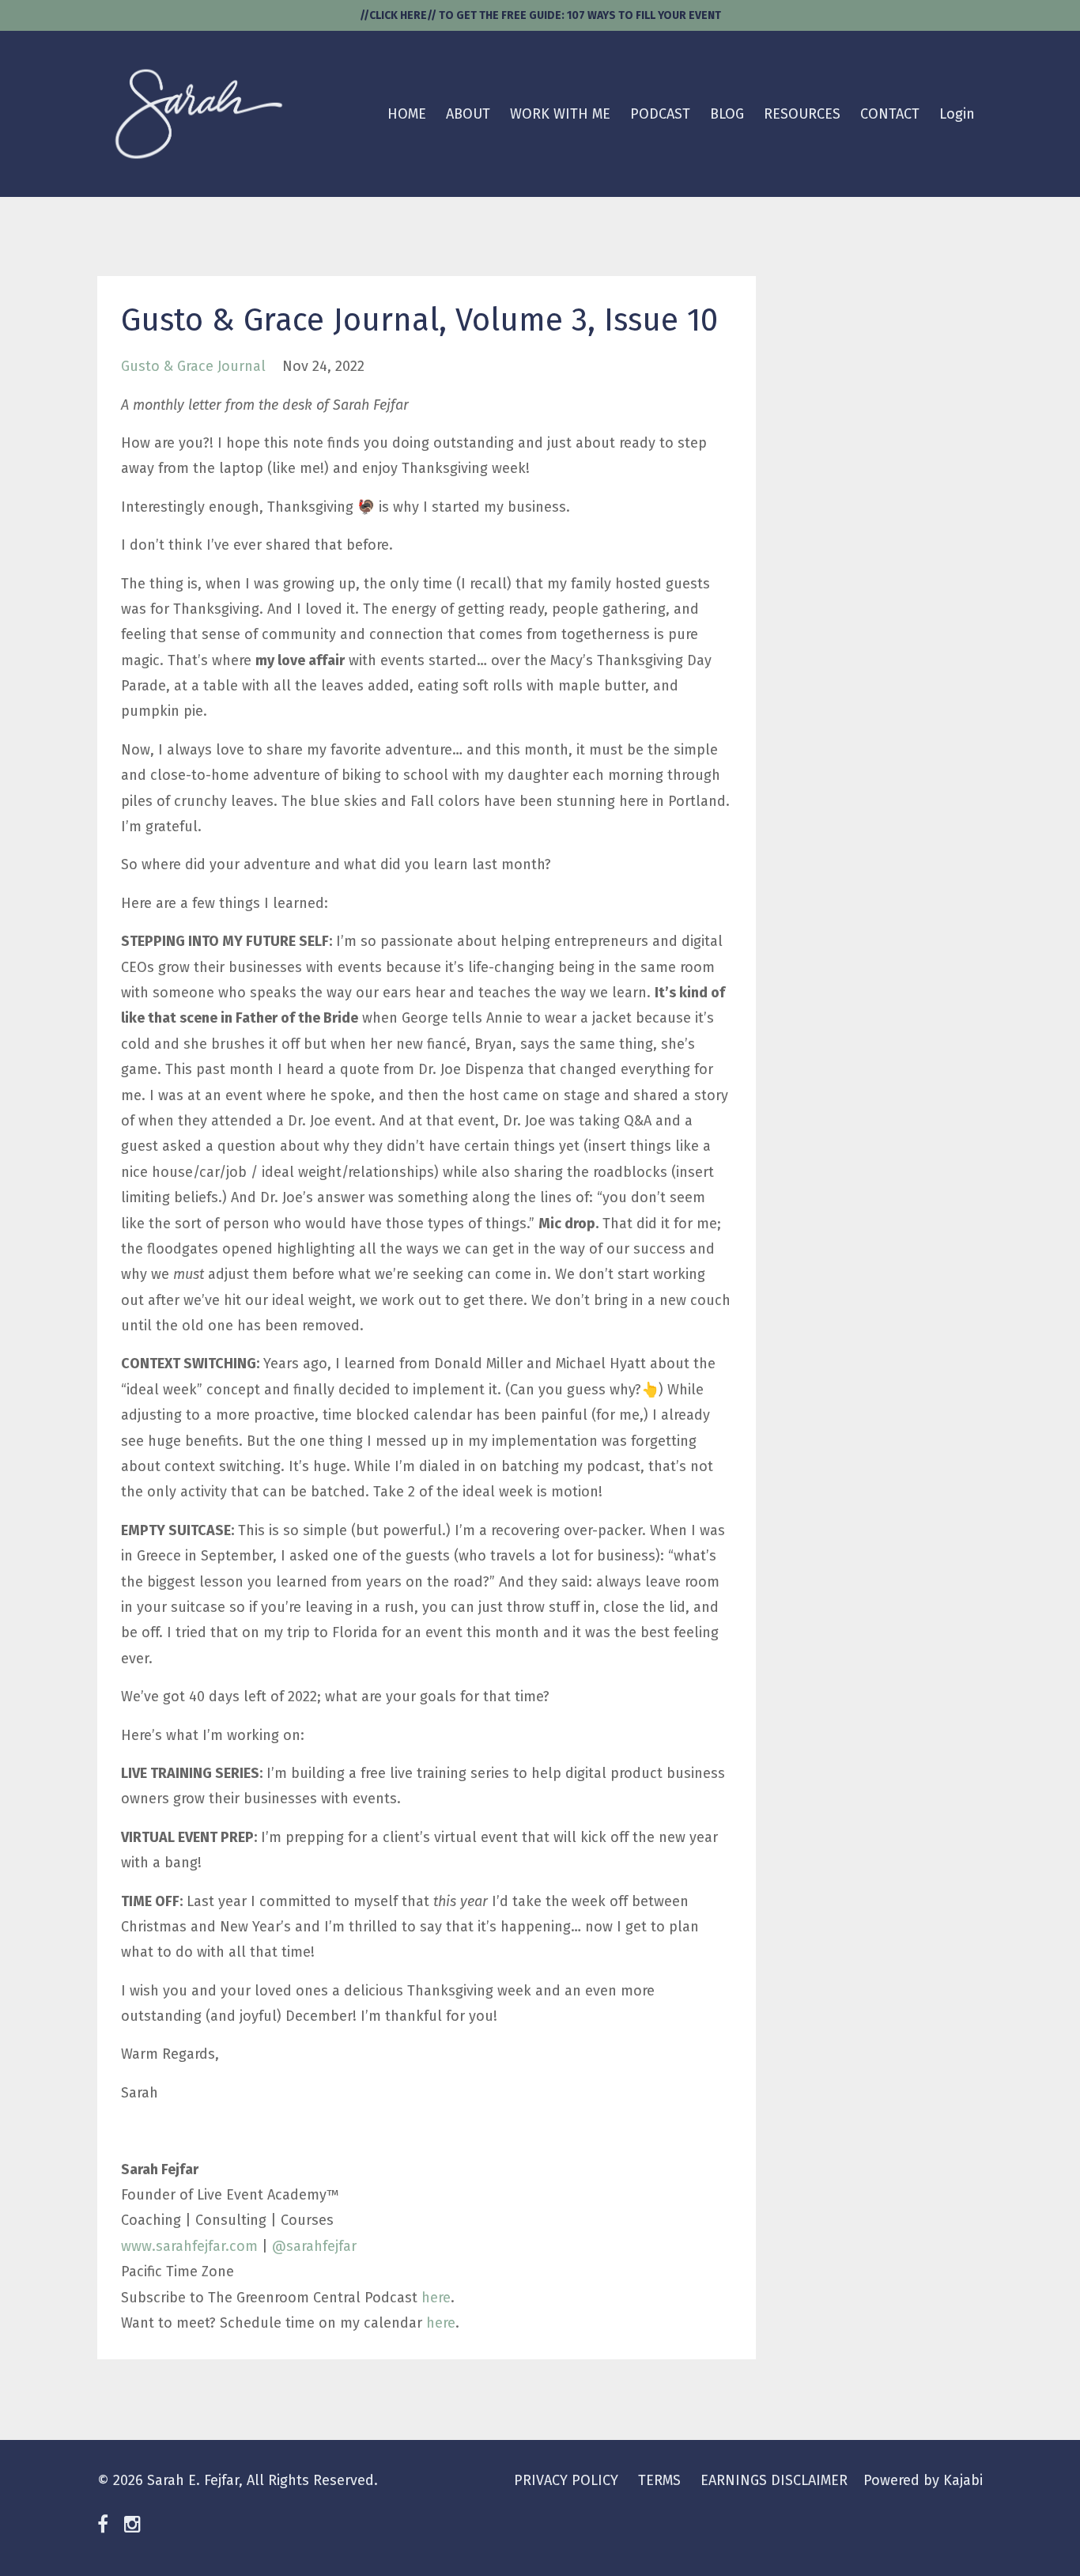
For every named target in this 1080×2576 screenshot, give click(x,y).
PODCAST (660, 114)
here (436, 2298)
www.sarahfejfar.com (189, 2246)
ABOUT (468, 114)
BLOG (727, 114)
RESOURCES (802, 114)
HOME (407, 114)
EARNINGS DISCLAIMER (774, 2480)
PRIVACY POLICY (566, 2480)
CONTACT (890, 114)
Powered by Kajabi (923, 2480)
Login (957, 114)
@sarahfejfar (314, 2246)
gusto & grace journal (193, 366)
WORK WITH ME (560, 114)
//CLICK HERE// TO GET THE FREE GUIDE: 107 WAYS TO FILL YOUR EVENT (540, 15)
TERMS (659, 2480)
